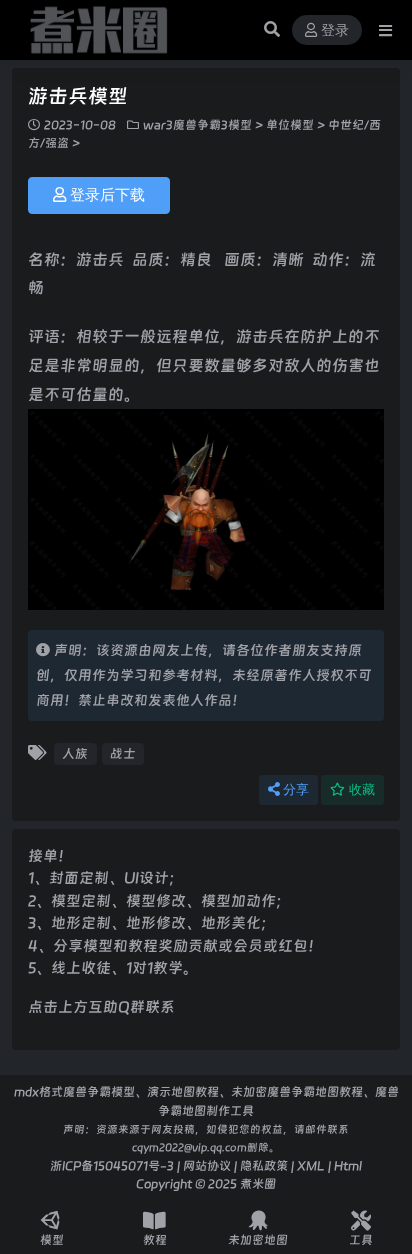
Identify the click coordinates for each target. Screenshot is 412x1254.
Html (348, 1165)
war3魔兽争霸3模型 (197, 125)
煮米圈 (258, 1183)
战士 (123, 753)
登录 (335, 30)
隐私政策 (264, 1165)
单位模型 (290, 125)
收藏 (362, 789)
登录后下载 (107, 195)
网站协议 (207, 1165)
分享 (296, 789)
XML (311, 1165)
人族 (75, 753)
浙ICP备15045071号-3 (112, 1165)
